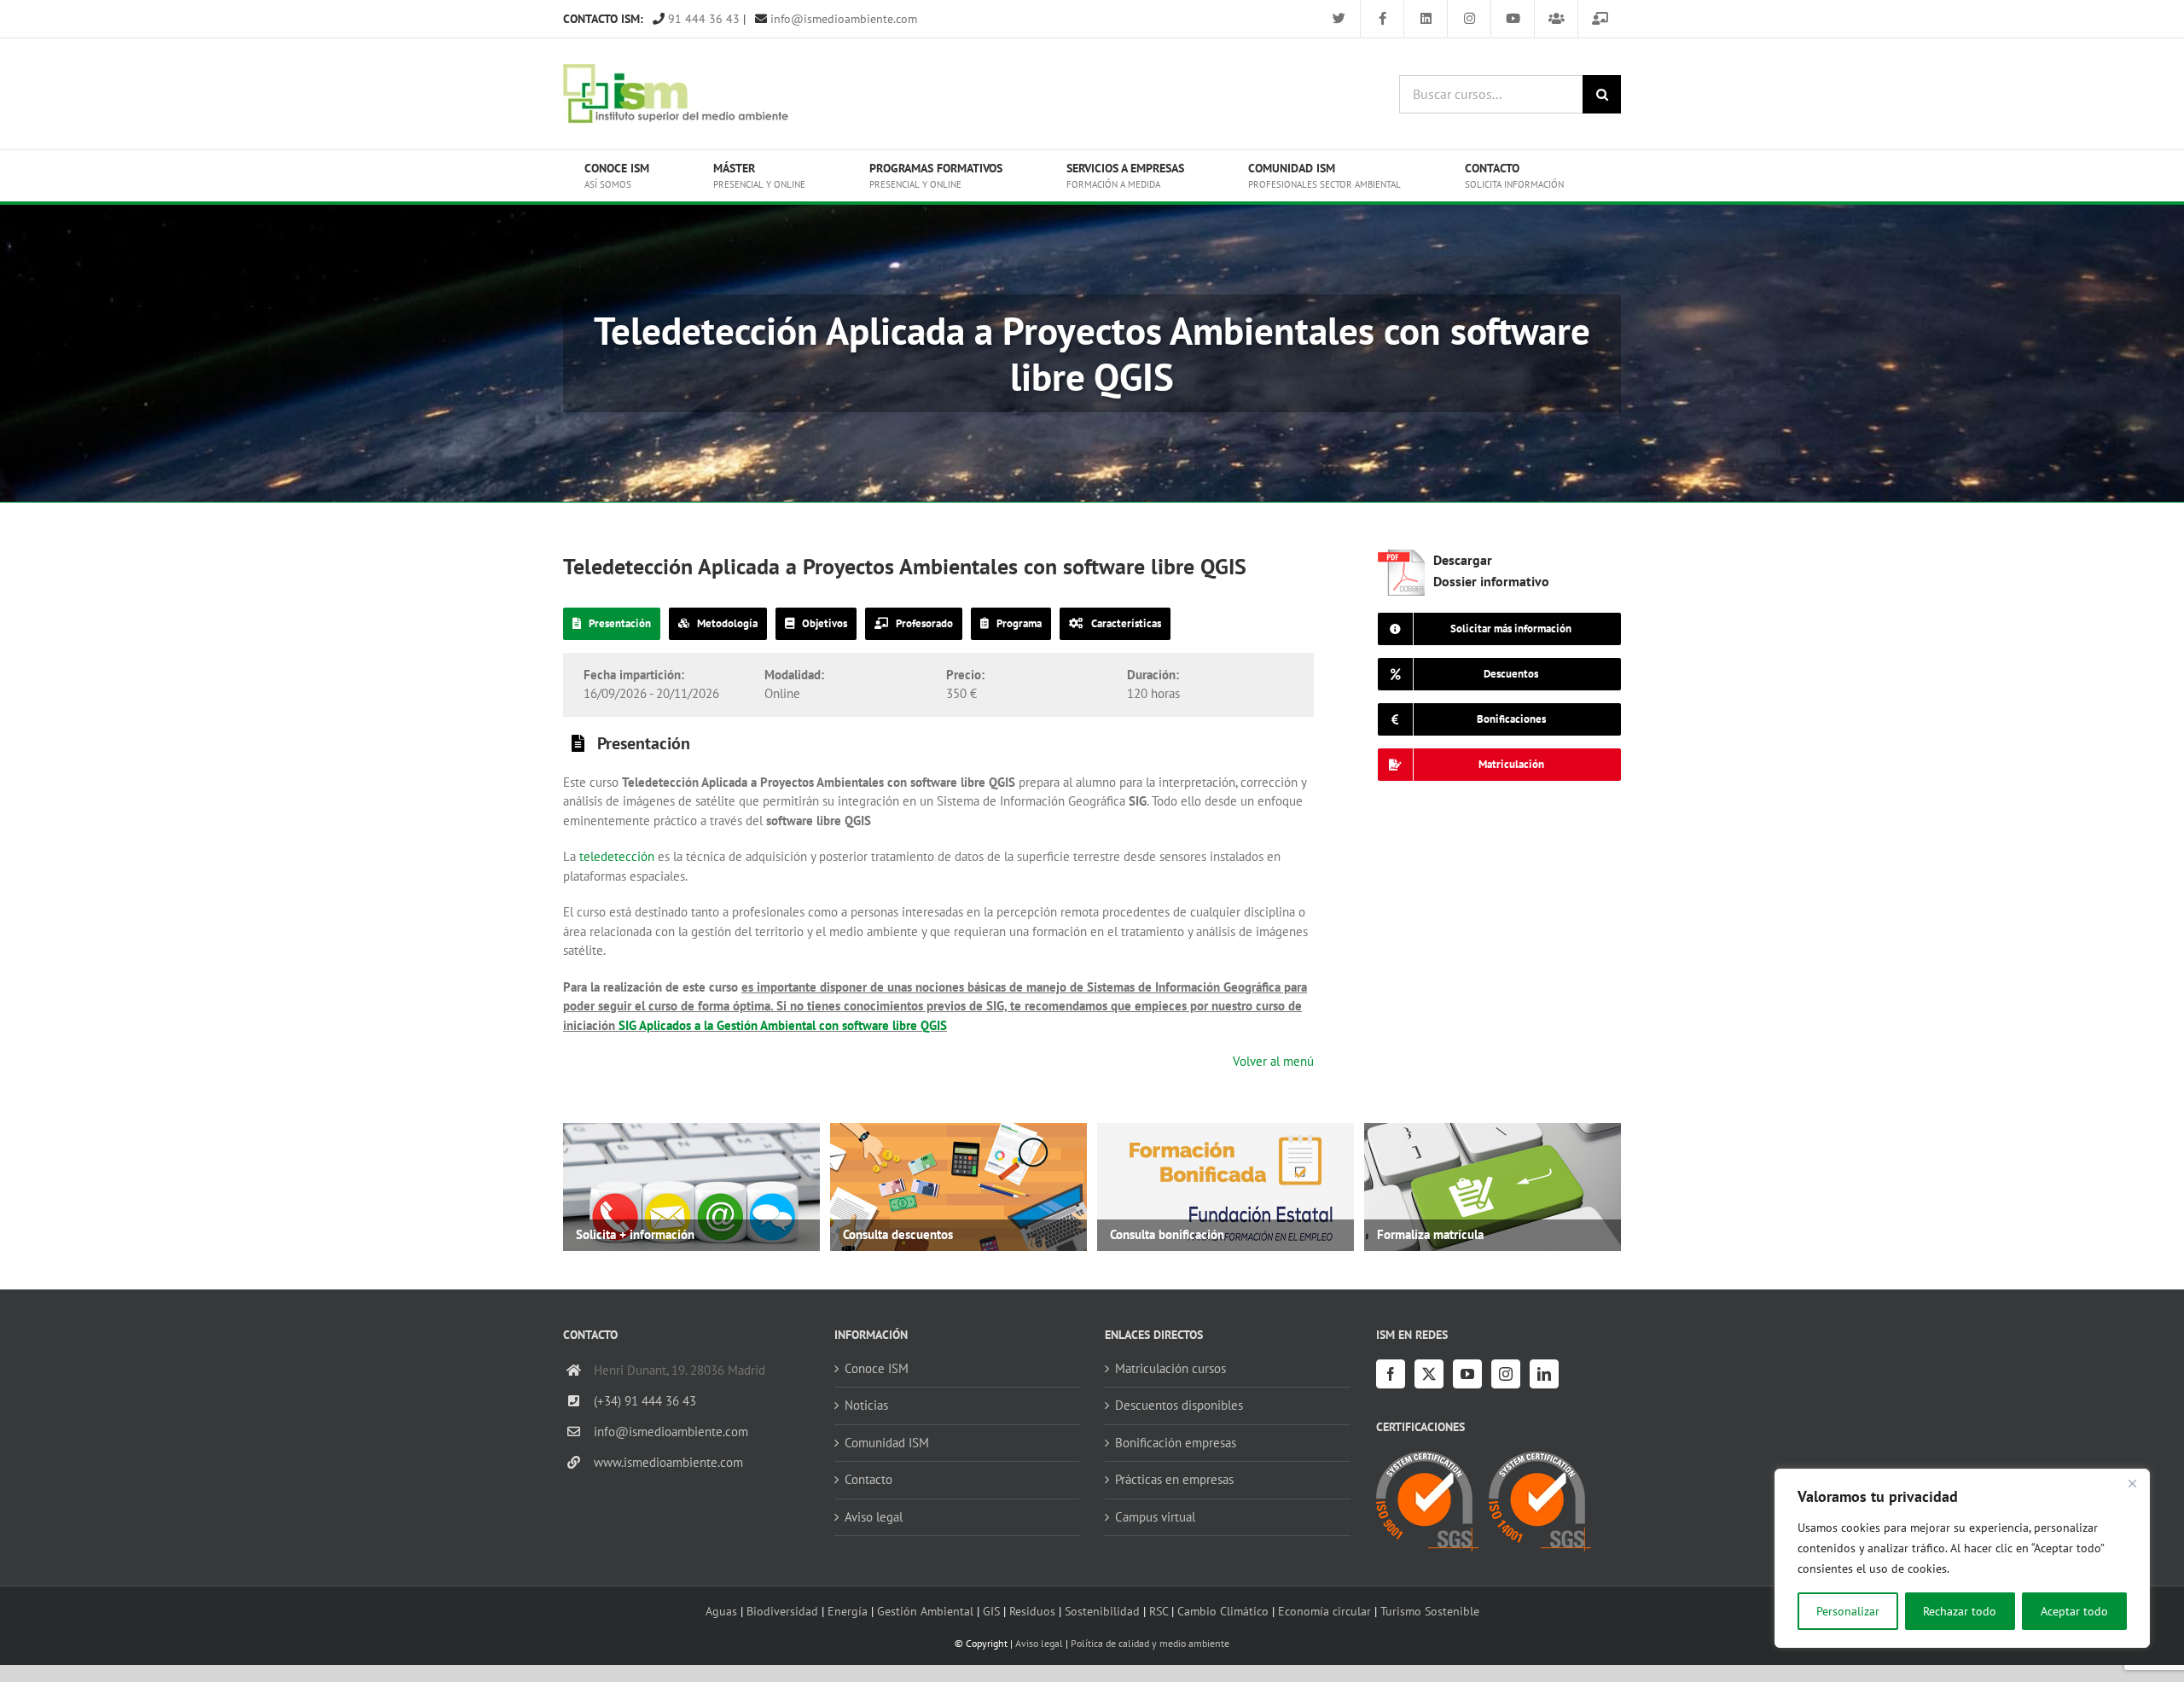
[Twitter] (1429, 1374)
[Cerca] (2132, 1483)
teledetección (615, 856)
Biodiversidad (782, 1611)
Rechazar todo (1960, 1611)
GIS (991, 1611)
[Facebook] (1391, 1374)
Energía (848, 1611)
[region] (1962, 1558)
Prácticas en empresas (1174, 1479)
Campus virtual (1155, 1517)
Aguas (721, 1611)
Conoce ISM (877, 1368)
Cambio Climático (1223, 1611)
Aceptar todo (2074, 1611)
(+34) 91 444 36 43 (645, 1401)
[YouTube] (1467, 1374)
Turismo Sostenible (1430, 1611)
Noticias (866, 1405)
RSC (1159, 1611)
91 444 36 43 (702, 19)
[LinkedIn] (1544, 1374)
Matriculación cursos (1170, 1368)
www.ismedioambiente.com (668, 1462)
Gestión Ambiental (925, 1611)
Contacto (868, 1479)
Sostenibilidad (1102, 1611)
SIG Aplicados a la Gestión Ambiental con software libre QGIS (783, 1025)
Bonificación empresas (1176, 1443)
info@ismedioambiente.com (842, 19)
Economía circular (1324, 1611)
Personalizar (1848, 1611)
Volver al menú (1273, 1061)
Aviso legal (874, 1517)
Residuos (1032, 1611)
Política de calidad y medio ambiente (1150, 1643)
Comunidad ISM (887, 1443)
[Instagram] (1506, 1374)
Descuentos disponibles (1179, 1405)
